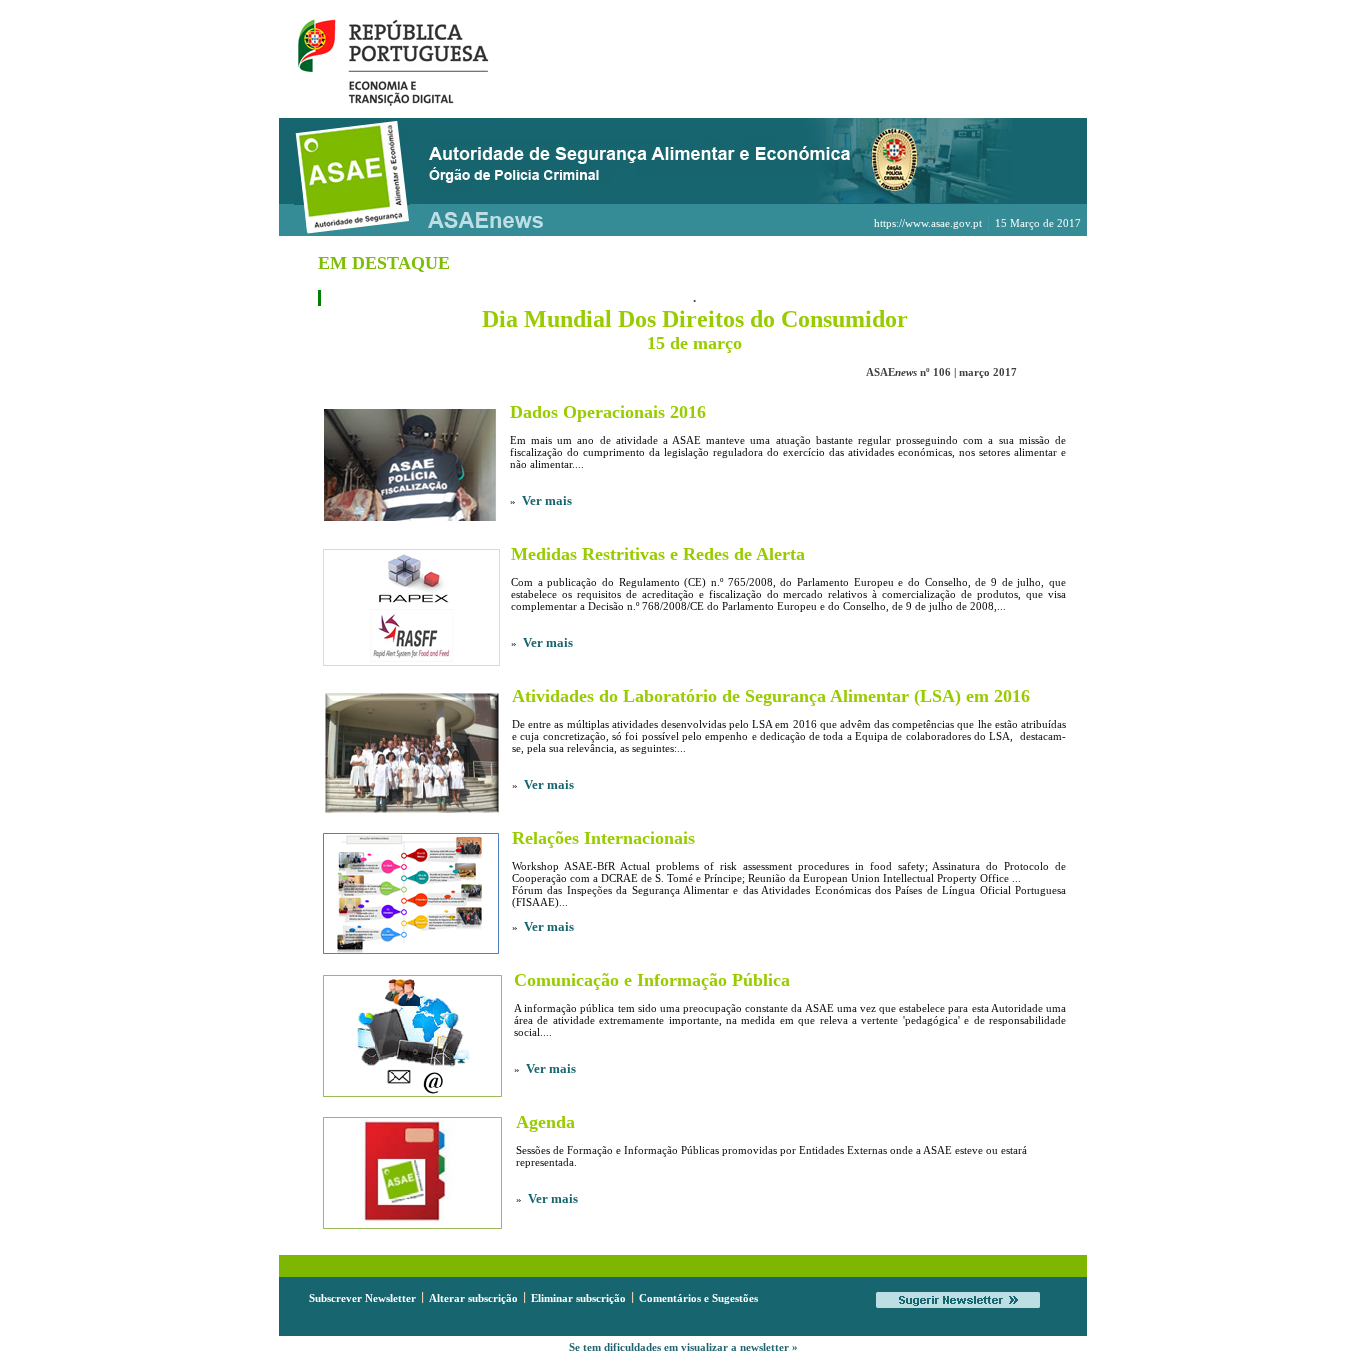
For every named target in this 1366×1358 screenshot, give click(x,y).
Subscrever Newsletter (362, 1298)
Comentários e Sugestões (698, 1298)
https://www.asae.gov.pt (928, 223)
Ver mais (547, 500)
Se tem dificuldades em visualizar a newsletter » (683, 1347)
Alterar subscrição (473, 1298)
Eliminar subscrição (578, 1298)
